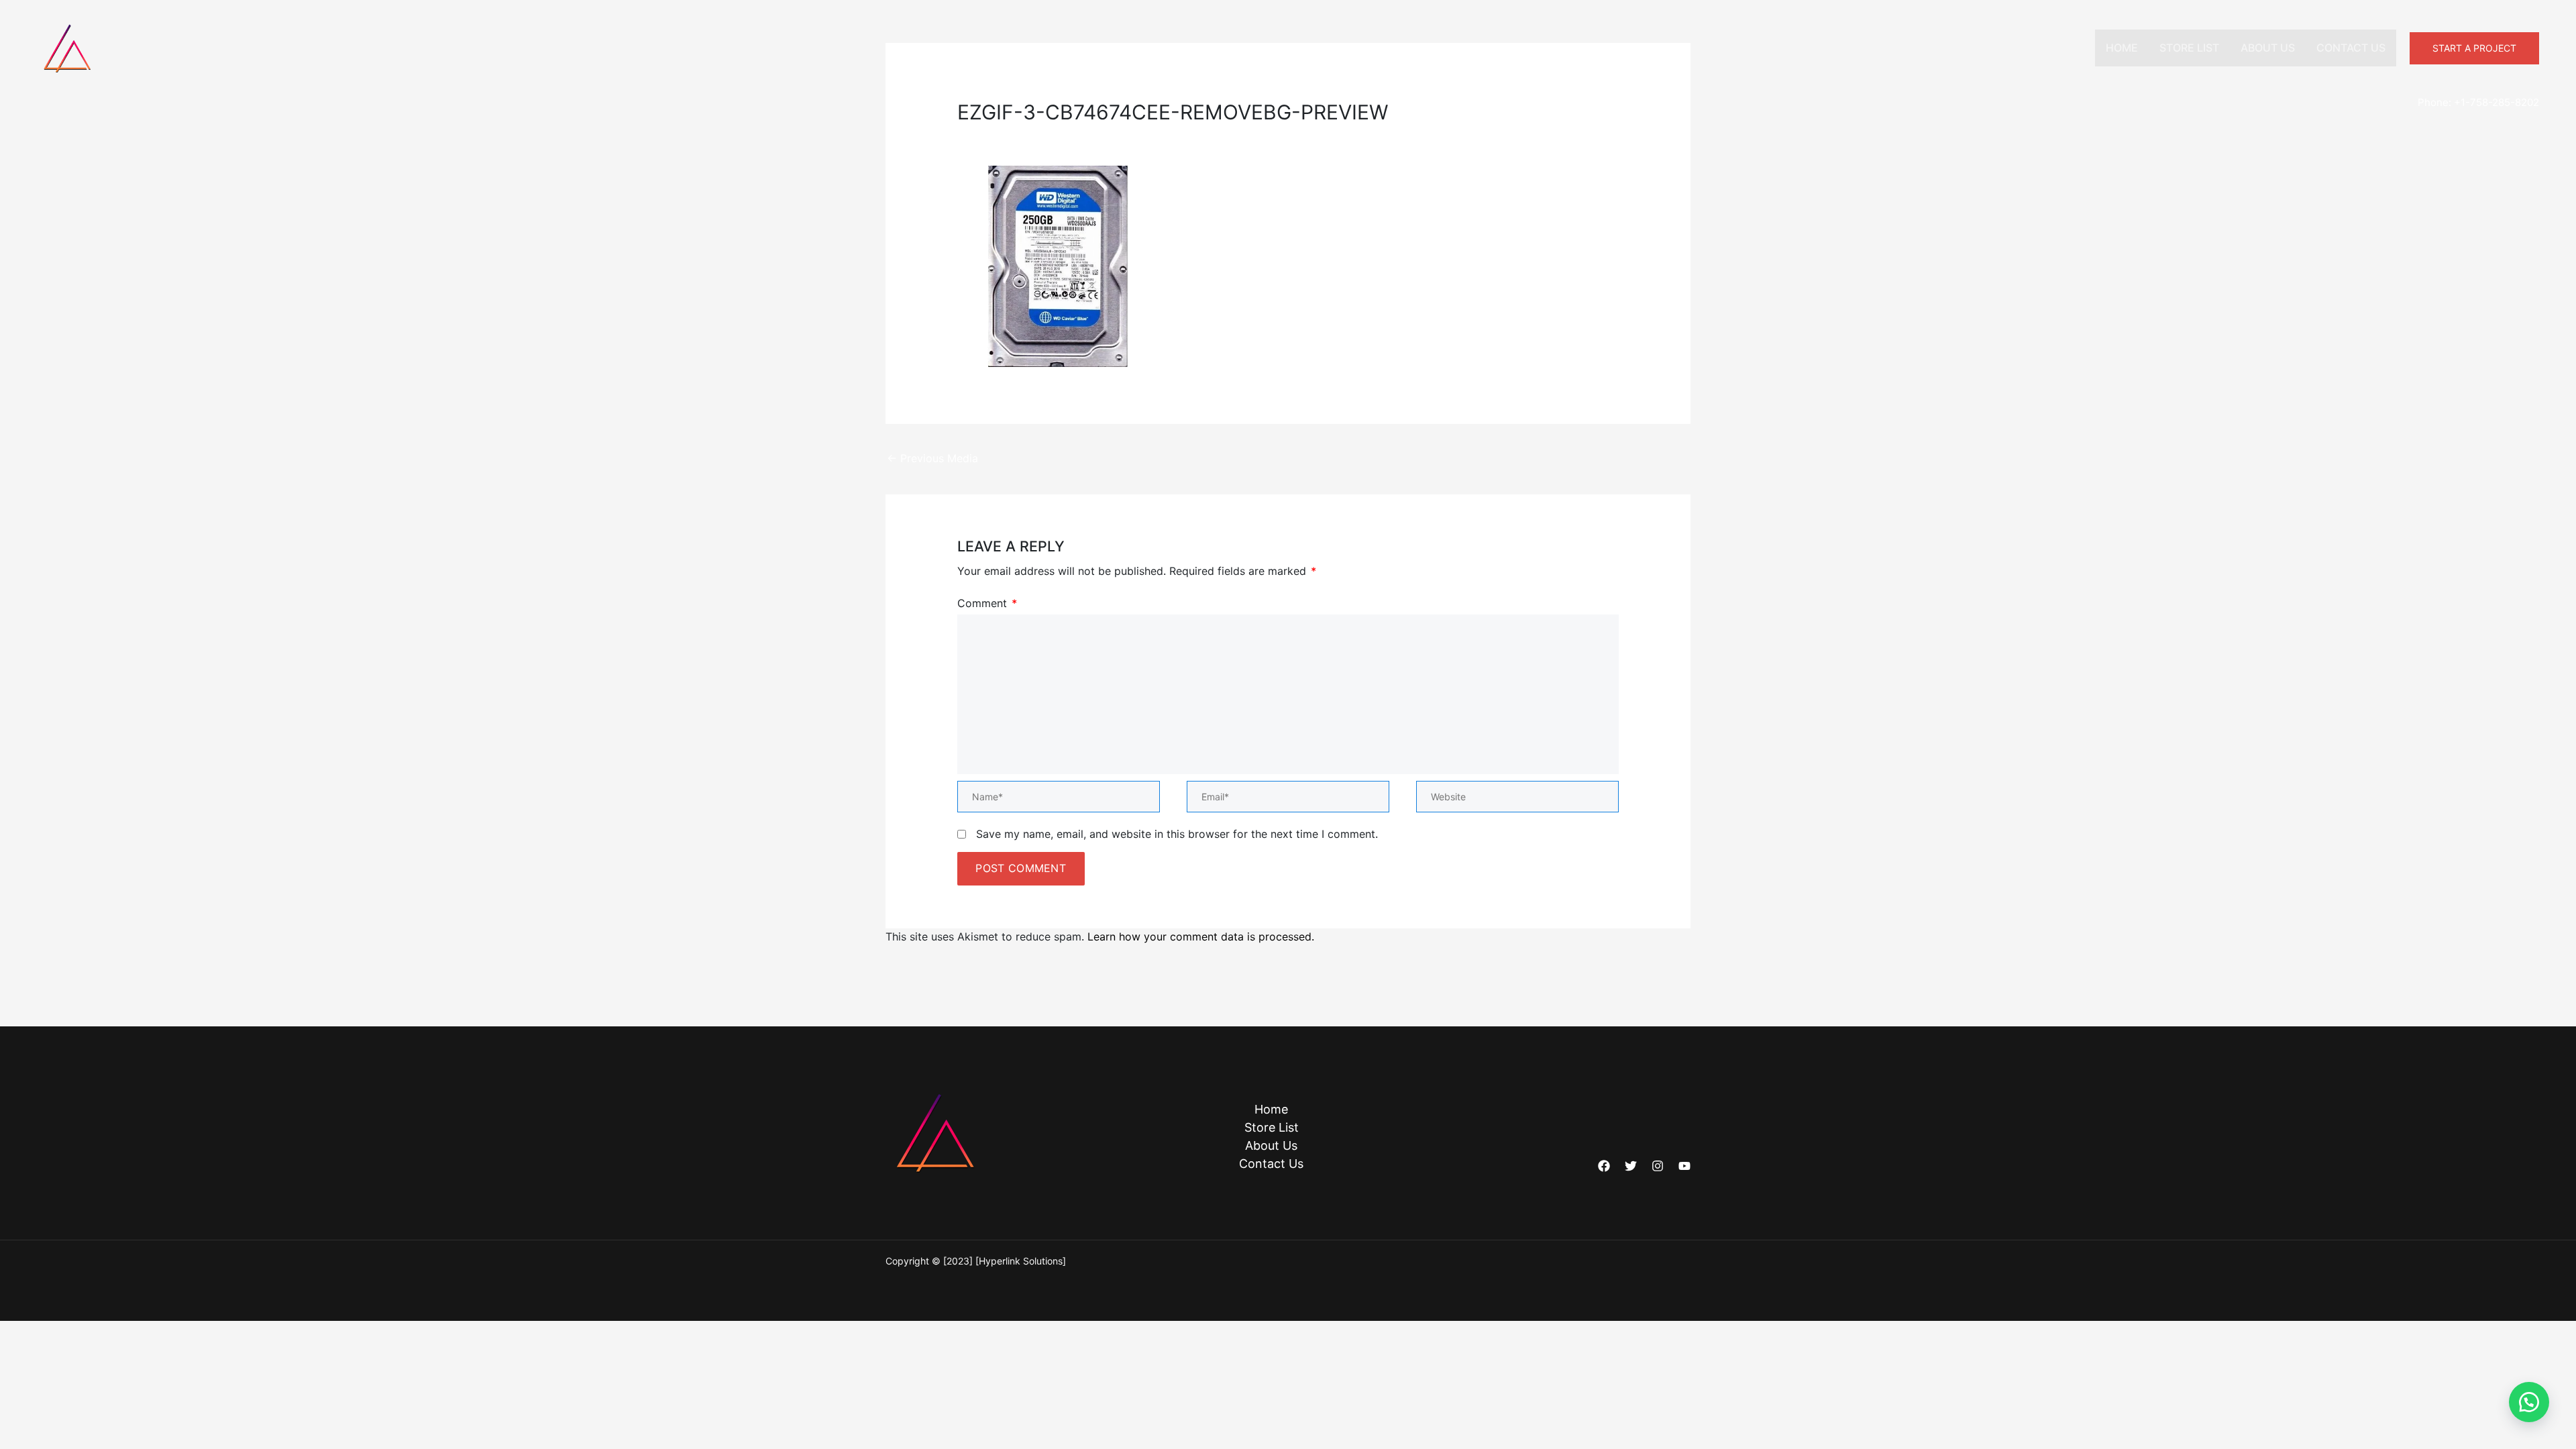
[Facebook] (1604, 1166)
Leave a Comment (1004, 136)
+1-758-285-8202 (2497, 102)
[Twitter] (1631, 1166)
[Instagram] (1658, 1166)
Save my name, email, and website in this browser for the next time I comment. (1177, 834)
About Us (2268, 48)
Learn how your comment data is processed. (1201, 936)
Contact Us (2351, 48)
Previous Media (932, 458)
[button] (2474, 48)
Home (2122, 48)
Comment (987, 603)
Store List (2189, 48)
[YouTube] (1684, 1166)
